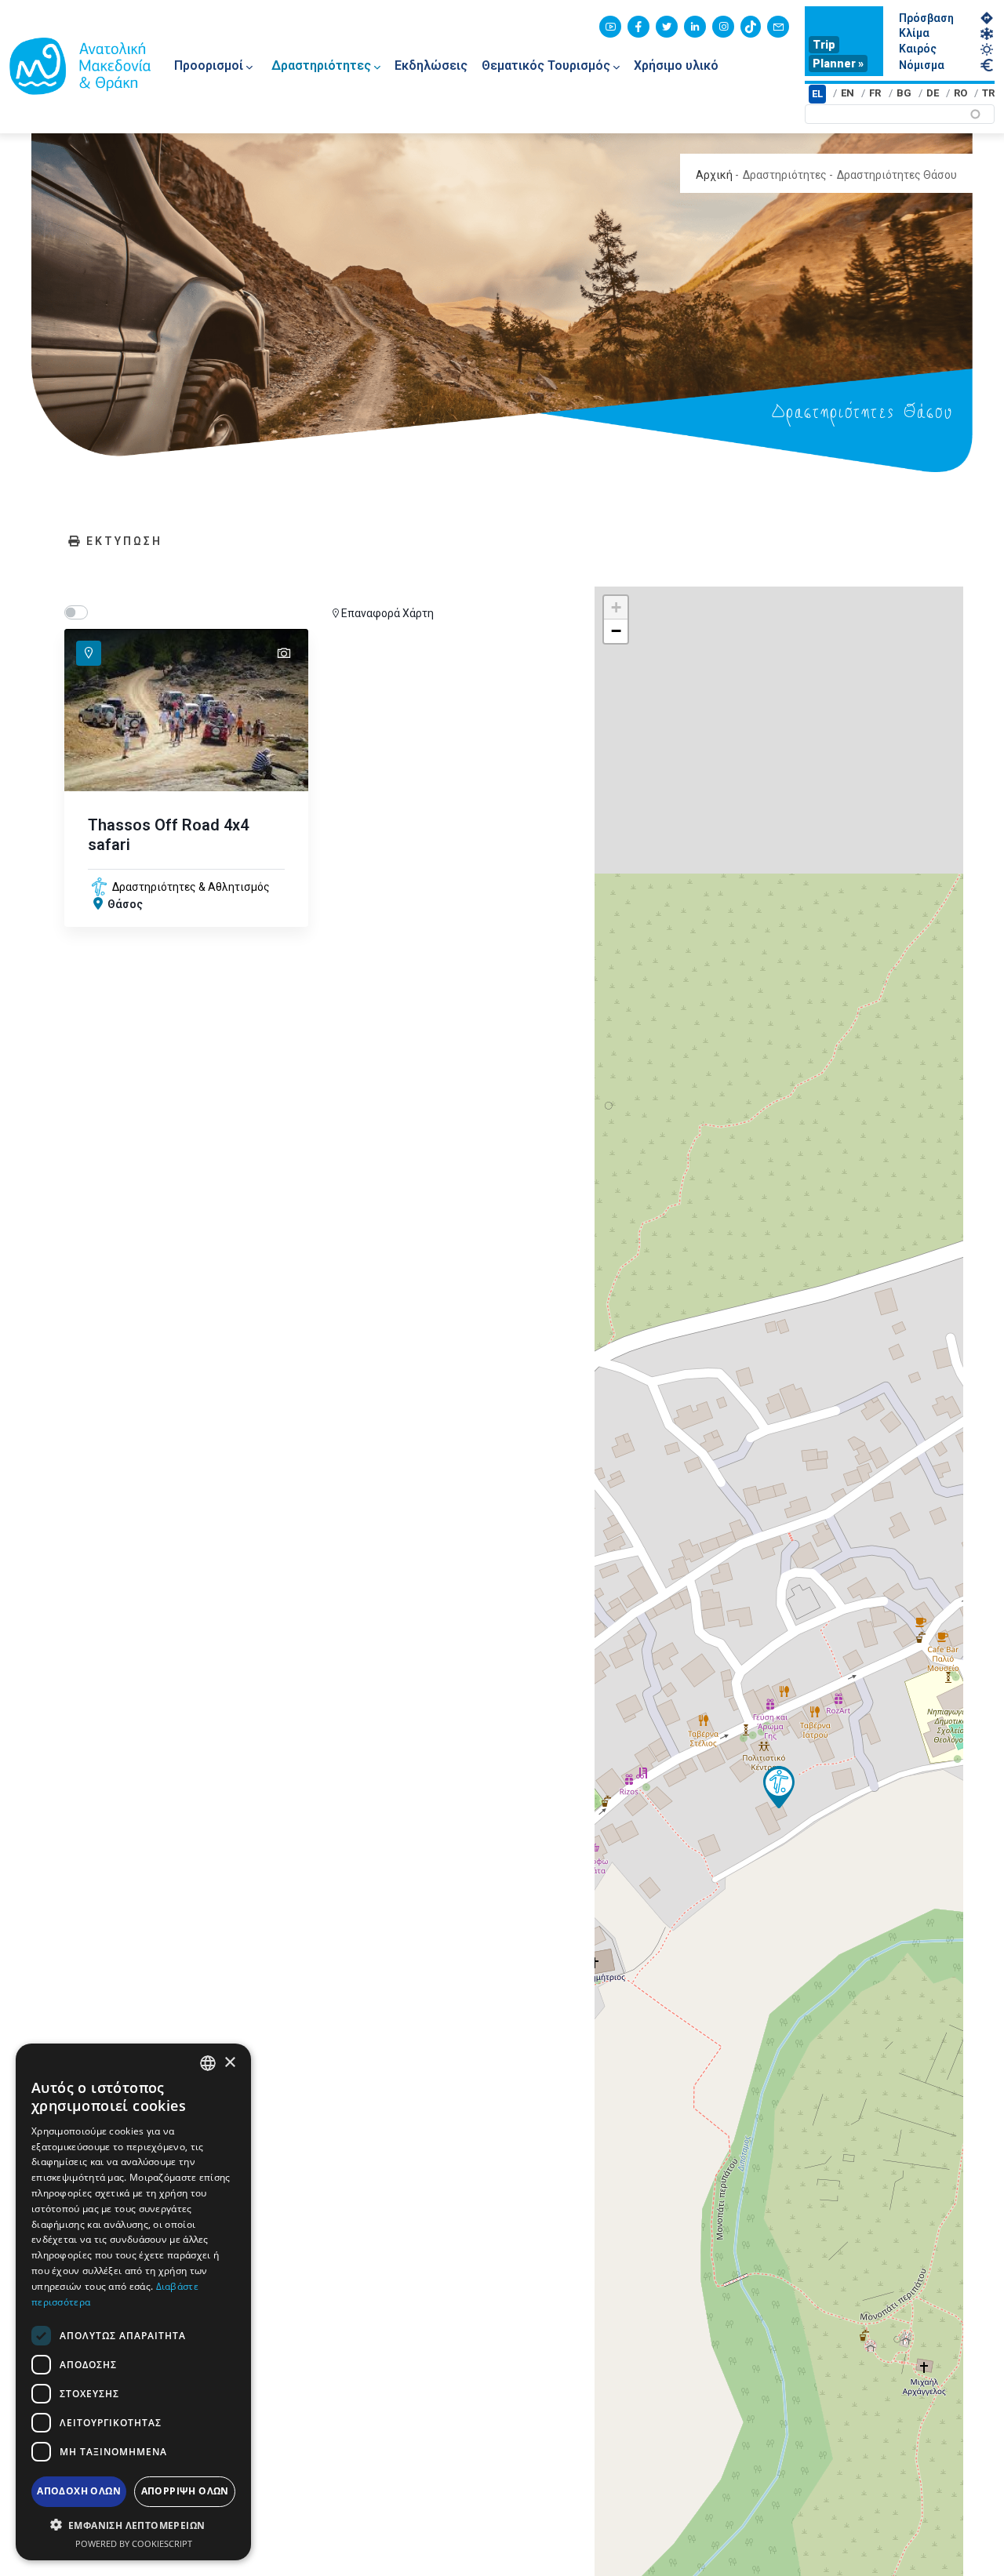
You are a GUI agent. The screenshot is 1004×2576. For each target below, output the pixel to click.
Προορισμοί (209, 65)
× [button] (229, 2062)
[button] (133, 2525)
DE (933, 93)
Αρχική (714, 175)
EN (848, 93)
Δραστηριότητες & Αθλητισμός (191, 887)
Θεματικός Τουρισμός (546, 65)
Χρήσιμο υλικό (676, 65)
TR (988, 93)
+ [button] (616, 607)
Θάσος (125, 904)
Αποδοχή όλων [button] (79, 2491)
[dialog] (133, 2302)
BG (904, 93)
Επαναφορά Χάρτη (387, 613)
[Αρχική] (80, 66)
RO (960, 93)
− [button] (616, 631)
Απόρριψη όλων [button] (185, 2491)
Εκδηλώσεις (431, 65)
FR (875, 93)
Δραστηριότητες (321, 65)
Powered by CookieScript (134, 2543)
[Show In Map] (89, 653)
